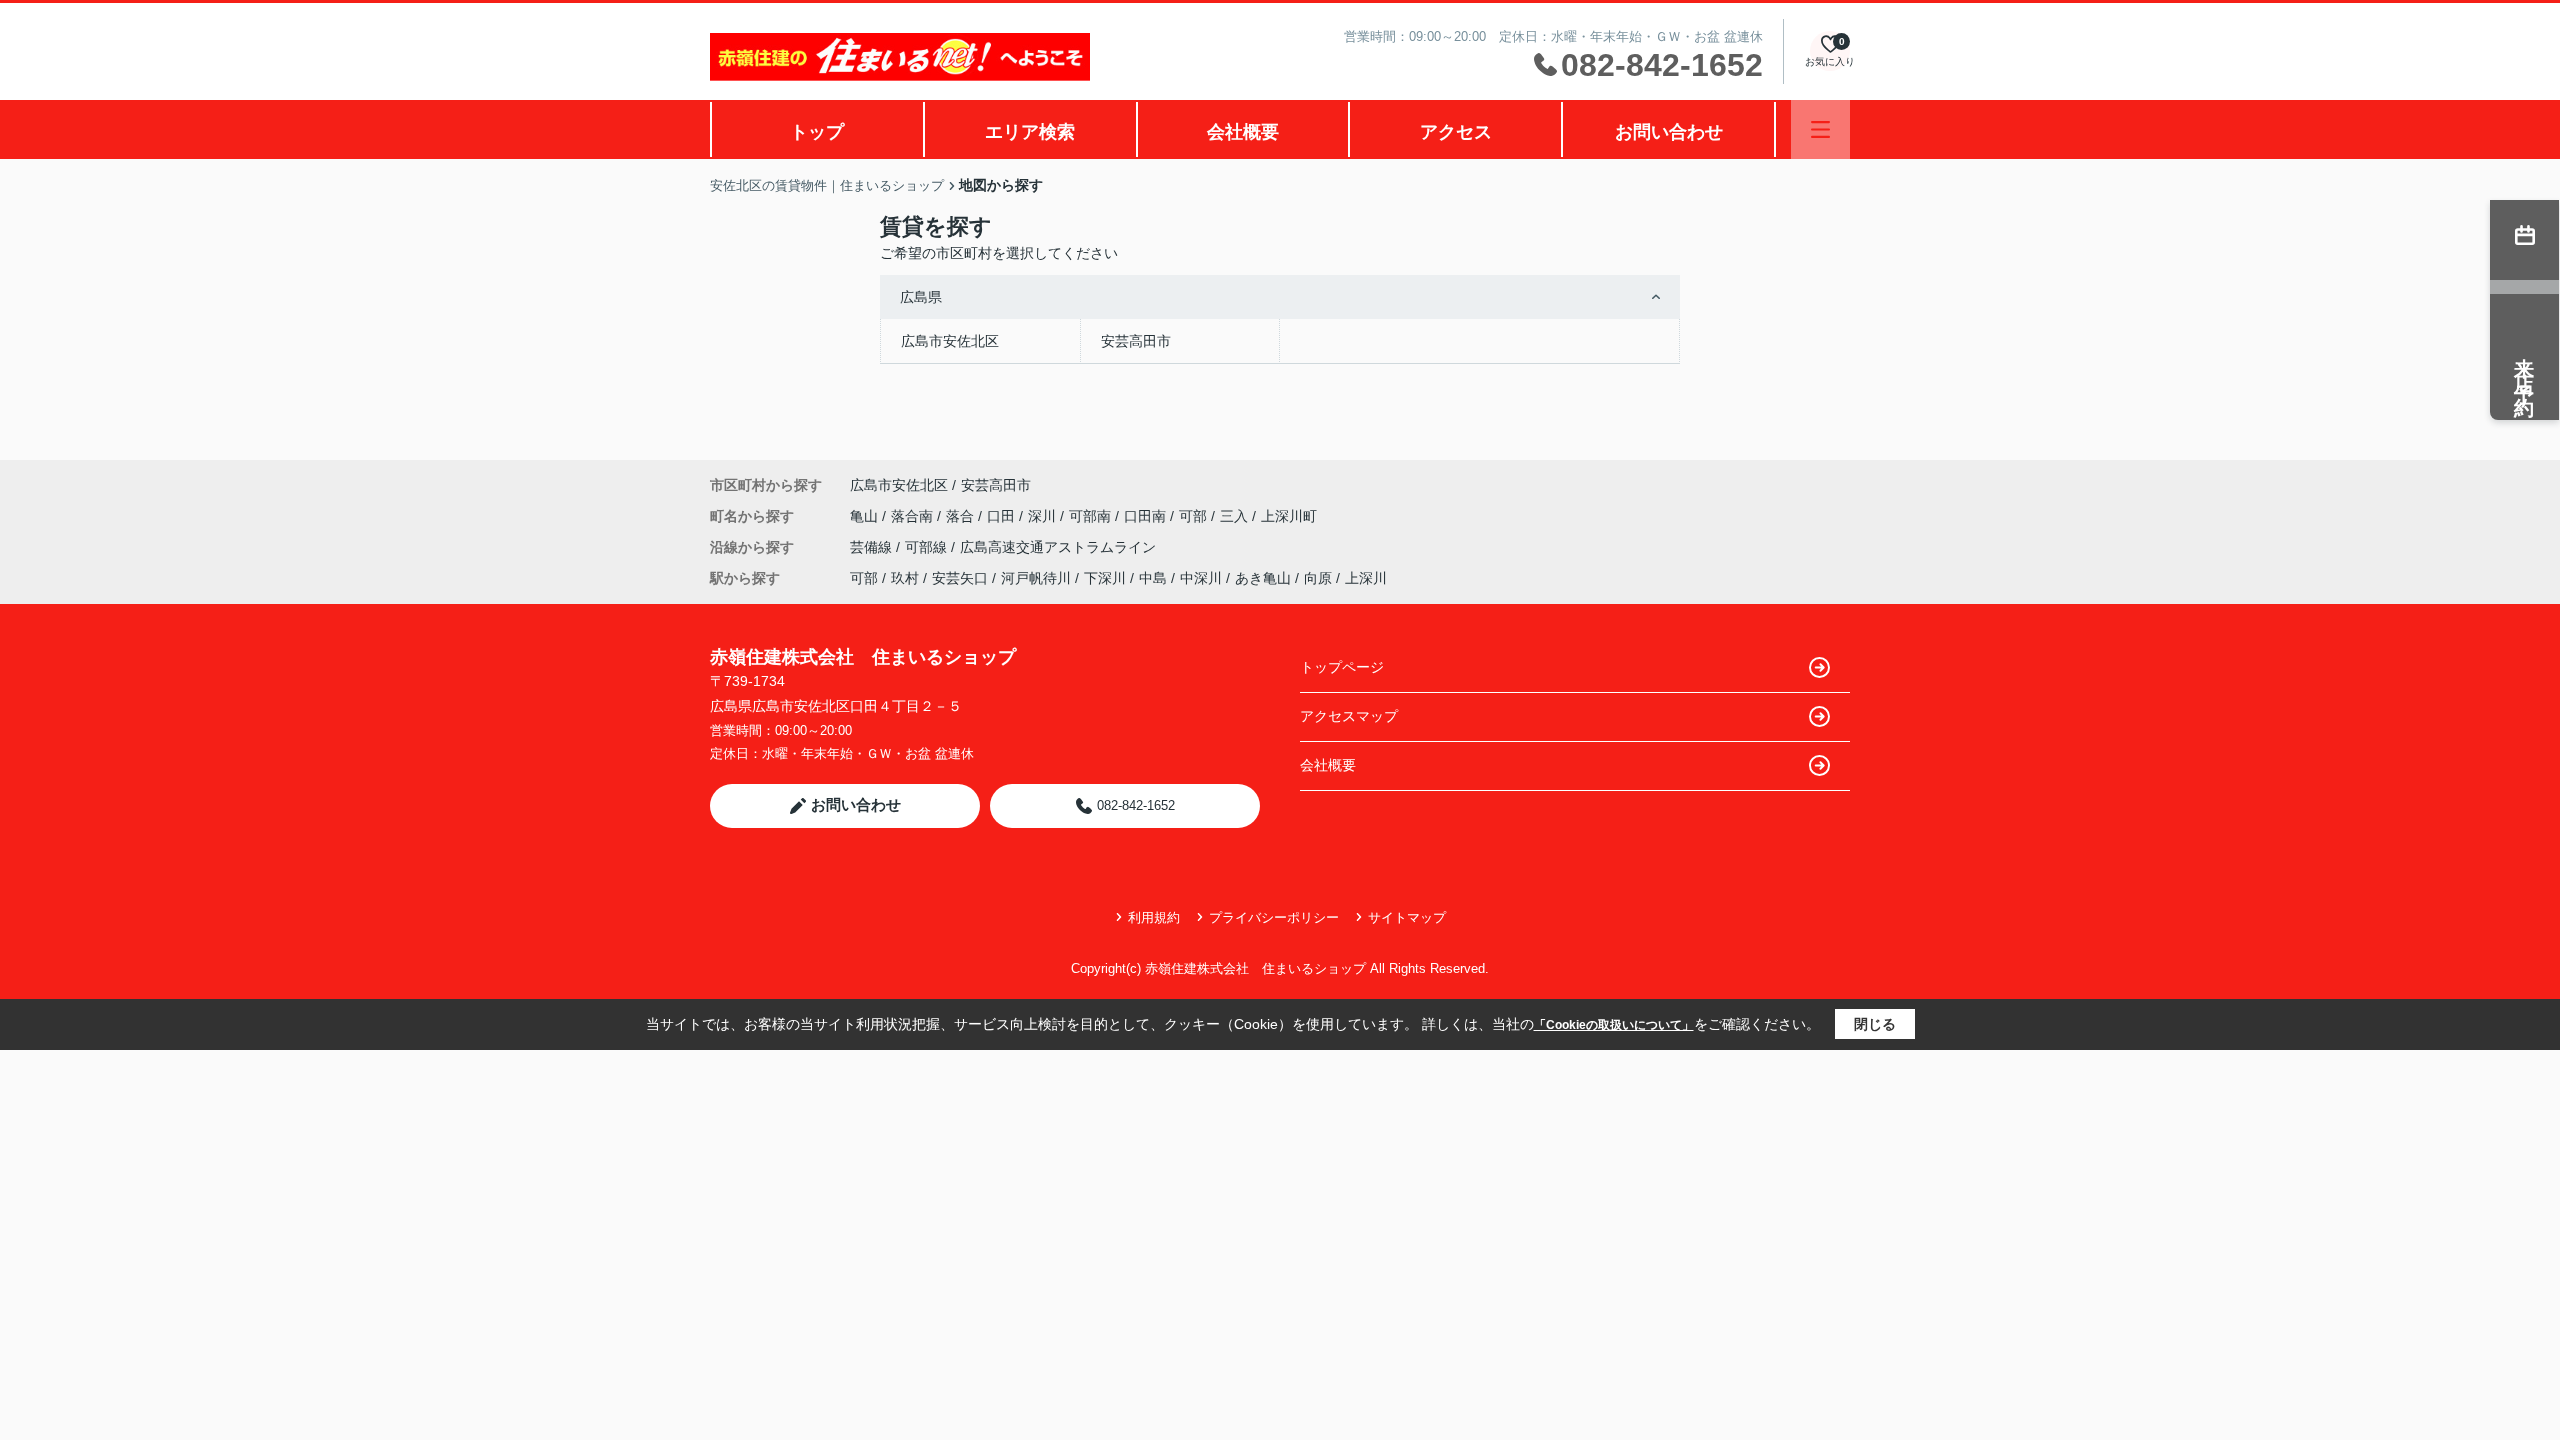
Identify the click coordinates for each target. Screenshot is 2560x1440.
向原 (1318, 578)
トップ (817, 132)
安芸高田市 (1136, 341)
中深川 (1201, 578)
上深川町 (1289, 516)
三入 (1236, 516)
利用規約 (1154, 917)
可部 (1195, 516)
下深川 (1105, 578)
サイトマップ (1407, 917)
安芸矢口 (960, 578)
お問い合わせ (1669, 132)
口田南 (1147, 516)
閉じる (1875, 1024)
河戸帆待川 (1036, 578)
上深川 (1366, 578)
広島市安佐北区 (950, 341)
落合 (962, 516)
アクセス (1456, 132)
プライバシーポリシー (1274, 917)
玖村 (905, 578)
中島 (1153, 578)
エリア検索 (1030, 132)
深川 (1044, 516)
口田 (1003, 516)
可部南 (1092, 516)
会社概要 (1243, 132)
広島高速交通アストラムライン (1058, 547)
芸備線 (873, 547)
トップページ (1342, 667)
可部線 (928, 547)
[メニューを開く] (1820, 129)
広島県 (921, 297)
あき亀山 (1263, 578)
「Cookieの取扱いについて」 (1614, 1025)
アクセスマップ (1349, 716)
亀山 (866, 516)
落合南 (914, 516)
